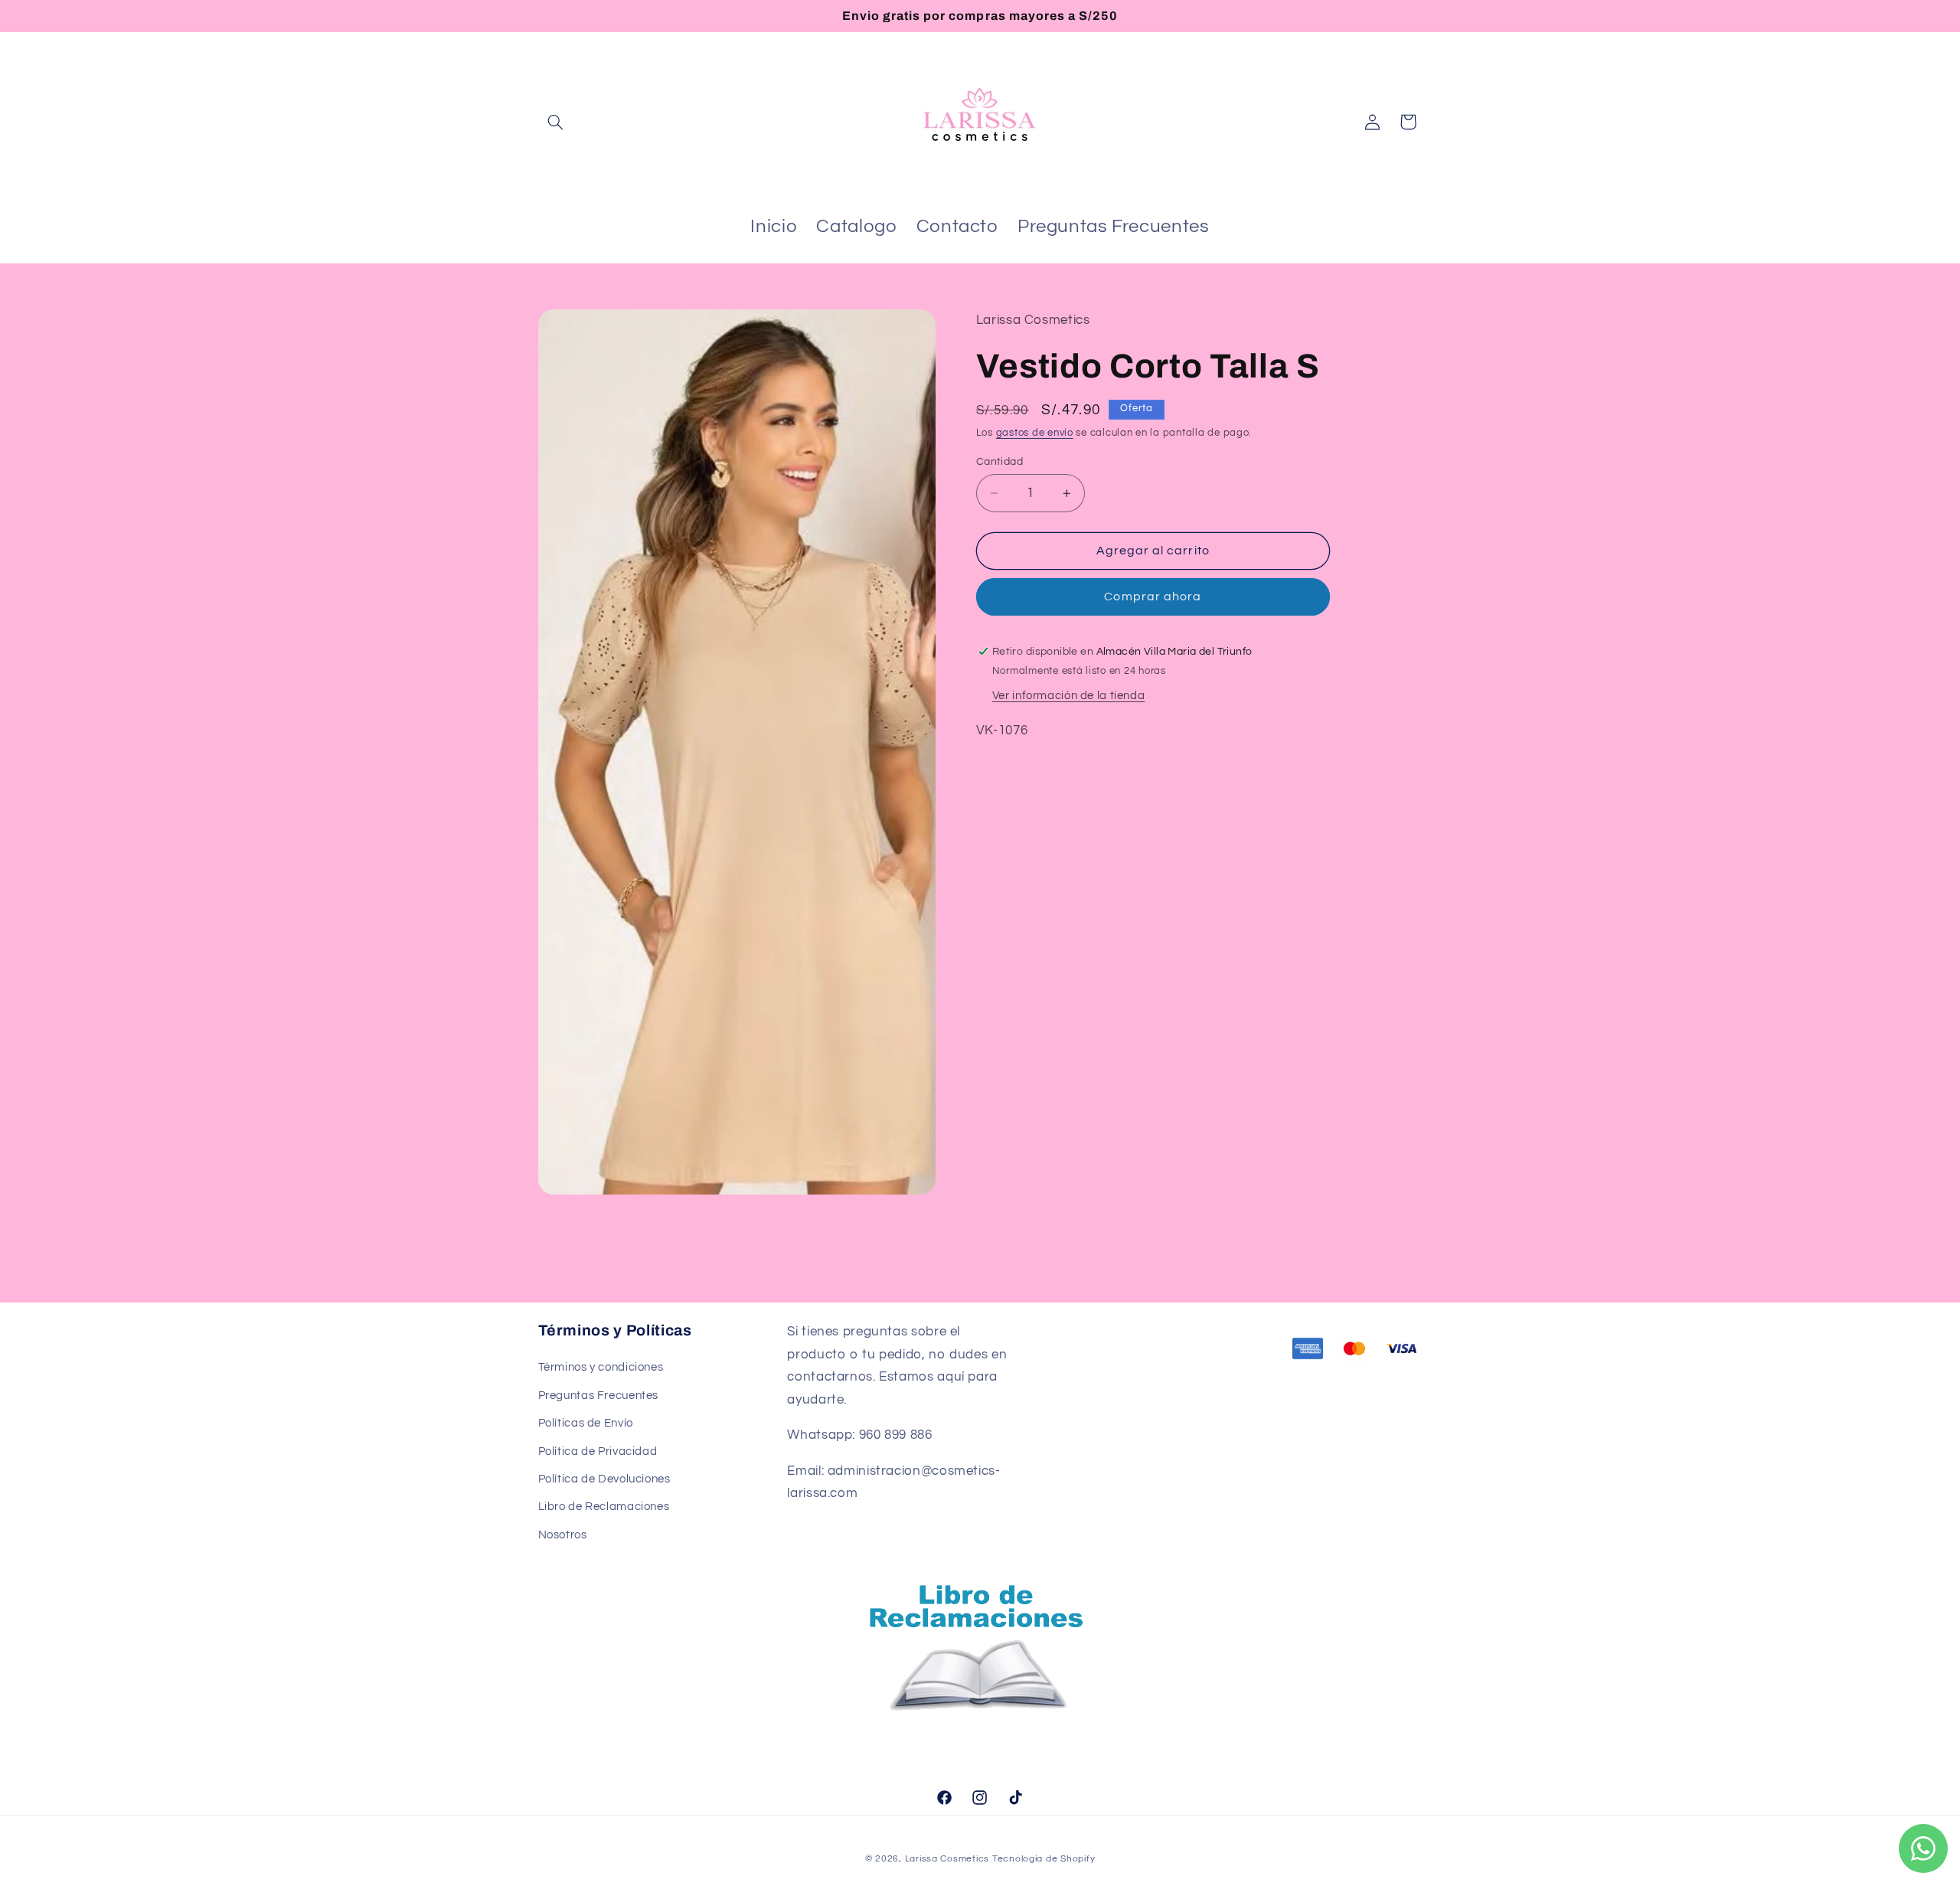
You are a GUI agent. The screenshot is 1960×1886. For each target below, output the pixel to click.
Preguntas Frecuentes (599, 1396)
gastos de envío (1035, 433)
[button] (556, 122)
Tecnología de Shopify (1044, 1859)
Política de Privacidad (598, 1451)
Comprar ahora (1153, 597)
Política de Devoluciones (604, 1479)
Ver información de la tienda (1069, 696)
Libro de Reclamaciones (604, 1507)
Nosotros (563, 1535)
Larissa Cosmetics (947, 1859)
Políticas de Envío (586, 1423)
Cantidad (1000, 462)
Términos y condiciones (601, 1367)
